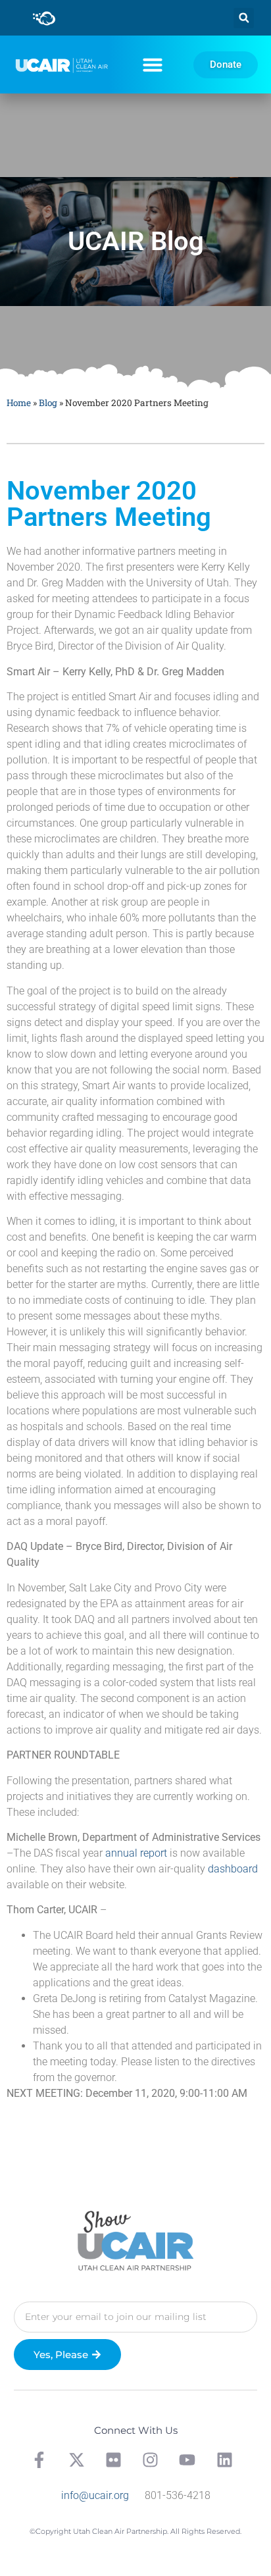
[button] (244, 18)
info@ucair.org (95, 2495)
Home (19, 403)
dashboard (233, 1869)
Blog (48, 403)
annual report (136, 1853)
